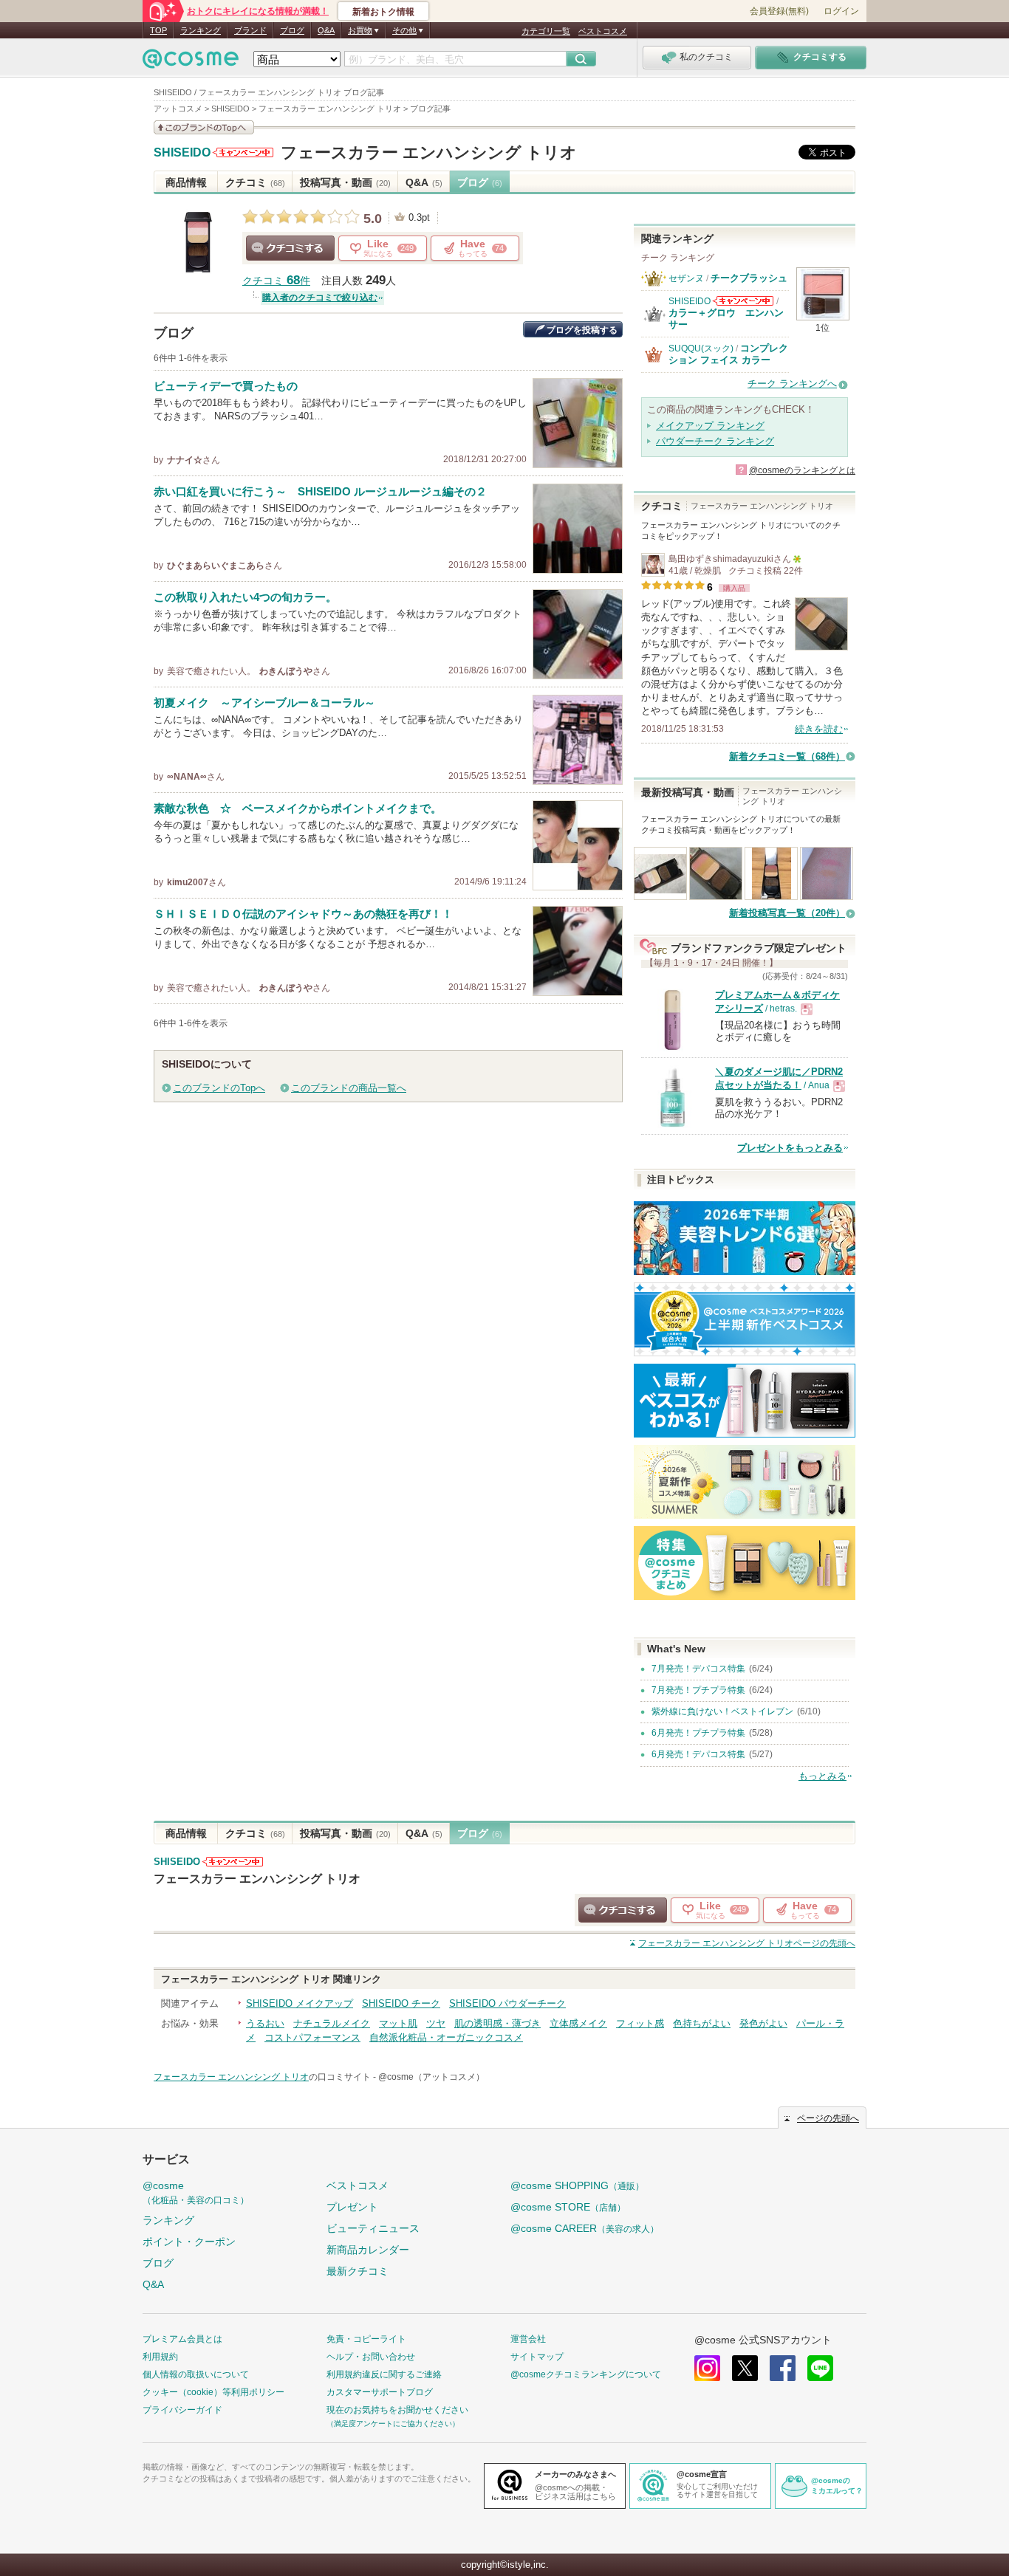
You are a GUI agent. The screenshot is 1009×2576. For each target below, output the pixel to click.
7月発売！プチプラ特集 (698, 1690)
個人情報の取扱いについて (196, 2374)
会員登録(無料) (779, 11)
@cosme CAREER (585, 2228)
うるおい (265, 2023)
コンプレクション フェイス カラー (728, 354)
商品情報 (186, 182)
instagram (707, 2368)
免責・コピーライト (366, 2339)
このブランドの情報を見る (204, 127)
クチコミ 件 (276, 281)
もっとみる (822, 1776)
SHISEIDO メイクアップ (300, 2003)
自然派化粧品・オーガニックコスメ (446, 2037)
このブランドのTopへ (219, 1088)
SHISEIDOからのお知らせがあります (243, 152)
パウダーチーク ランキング (715, 441)
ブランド (250, 30)
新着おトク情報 (383, 12)
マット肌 (398, 2023)
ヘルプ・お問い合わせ (371, 2357)
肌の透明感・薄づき (497, 2023)
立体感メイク (578, 2023)
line (820, 2368)
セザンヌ (686, 278)
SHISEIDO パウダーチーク (507, 2003)
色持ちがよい (702, 2023)
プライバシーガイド (182, 2410)
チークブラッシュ (749, 278)
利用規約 (160, 2357)
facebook (783, 2368)
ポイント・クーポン (189, 2242)
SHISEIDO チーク (401, 2003)
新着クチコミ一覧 (787, 756)
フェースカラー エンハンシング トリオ (429, 152)
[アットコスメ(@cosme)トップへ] (191, 62)
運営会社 (528, 2339)
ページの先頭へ (747, 1943)
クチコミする (290, 248)
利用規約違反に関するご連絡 (384, 2374)
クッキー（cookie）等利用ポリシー (213, 2392)
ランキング (201, 30)
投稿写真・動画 (345, 182)
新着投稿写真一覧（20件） (787, 913)
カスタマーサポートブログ (380, 2392)
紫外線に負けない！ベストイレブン (722, 1711)
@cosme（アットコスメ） (431, 2077)
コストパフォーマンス (312, 2037)
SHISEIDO (182, 153)
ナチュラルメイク (332, 2023)
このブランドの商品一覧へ (349, 1088)
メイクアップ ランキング (710, 426)
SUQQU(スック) (701, 348)
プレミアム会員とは (182, 2339)
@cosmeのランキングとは (802, 470)
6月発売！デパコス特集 (698, 1754)
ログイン (841, 11)
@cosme (196, 2192)
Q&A (326, 30)
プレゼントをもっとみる (790, 1148)
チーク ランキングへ (792, 384)
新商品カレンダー (368, 2250)
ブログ (292, 30)
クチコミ (255, 182)
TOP (158, 30)
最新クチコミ (358, 2271)
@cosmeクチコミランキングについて (586, 2374)
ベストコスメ (603, 31)
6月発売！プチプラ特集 (698, 1733)
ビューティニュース (373, 2228)
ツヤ (436, 2023)
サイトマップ (537, 2357)
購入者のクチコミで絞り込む (320, 298)
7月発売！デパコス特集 (698, 1669)
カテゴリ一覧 (546, 31)
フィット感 (640, 2023)
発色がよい (763, 2023)
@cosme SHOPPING (577, 2185)
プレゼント (352, 2207)
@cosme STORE (568, 2207)
